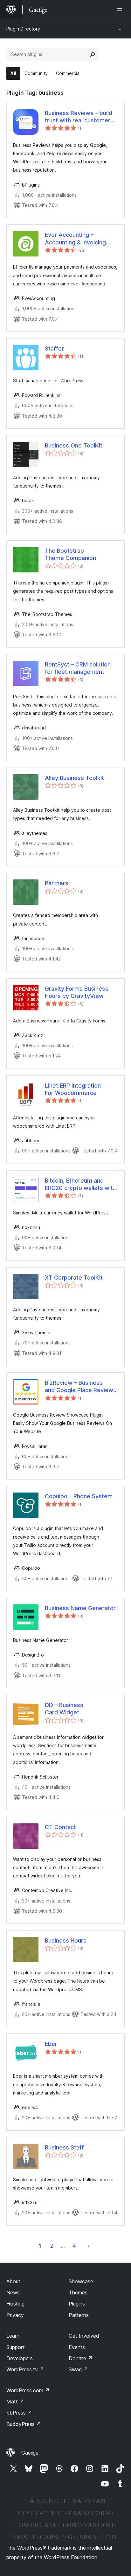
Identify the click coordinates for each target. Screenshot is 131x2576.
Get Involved (84, 2336)
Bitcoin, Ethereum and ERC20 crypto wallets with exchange (80, 1185)
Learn (13, 2336)
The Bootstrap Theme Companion (70, 554)
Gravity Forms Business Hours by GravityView (77, 992)
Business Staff (64, 2147)
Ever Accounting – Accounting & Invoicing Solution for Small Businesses (75, 239)
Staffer (54, 348)
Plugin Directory (23, 29)
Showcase (81, 2281)
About (13, 2281)
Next (88, 2246)
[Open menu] (121, 10)
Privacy (15, 2315)
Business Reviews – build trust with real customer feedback (79, 117)
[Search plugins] (93, 54)
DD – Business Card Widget (64, 1709)
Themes (78, 2292)
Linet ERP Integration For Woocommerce (73, 1089)
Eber (51, 2044)
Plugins (77, 2304)
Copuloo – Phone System (79, 1496)
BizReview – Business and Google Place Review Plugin (79, 1387)
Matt (15, 2402)
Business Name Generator (80, 1608)
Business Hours (66, 1941)
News (13, 2292)
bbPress (19, 2413)
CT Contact (60, 1827)
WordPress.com (28, 2390)
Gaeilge (30, 2453)
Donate (81, 2358)
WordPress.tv (25, 2369)
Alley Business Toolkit (74, 778)
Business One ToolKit (74, 445)
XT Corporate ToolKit (74, 1278)
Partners (57, 883)
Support (16, 2347)
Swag (78, 2369)
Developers (20, 2358)
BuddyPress (24, 2424)
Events (77, 2347)
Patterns (79, 2315)
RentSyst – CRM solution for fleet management (78, 668)
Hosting (15, 2304)
